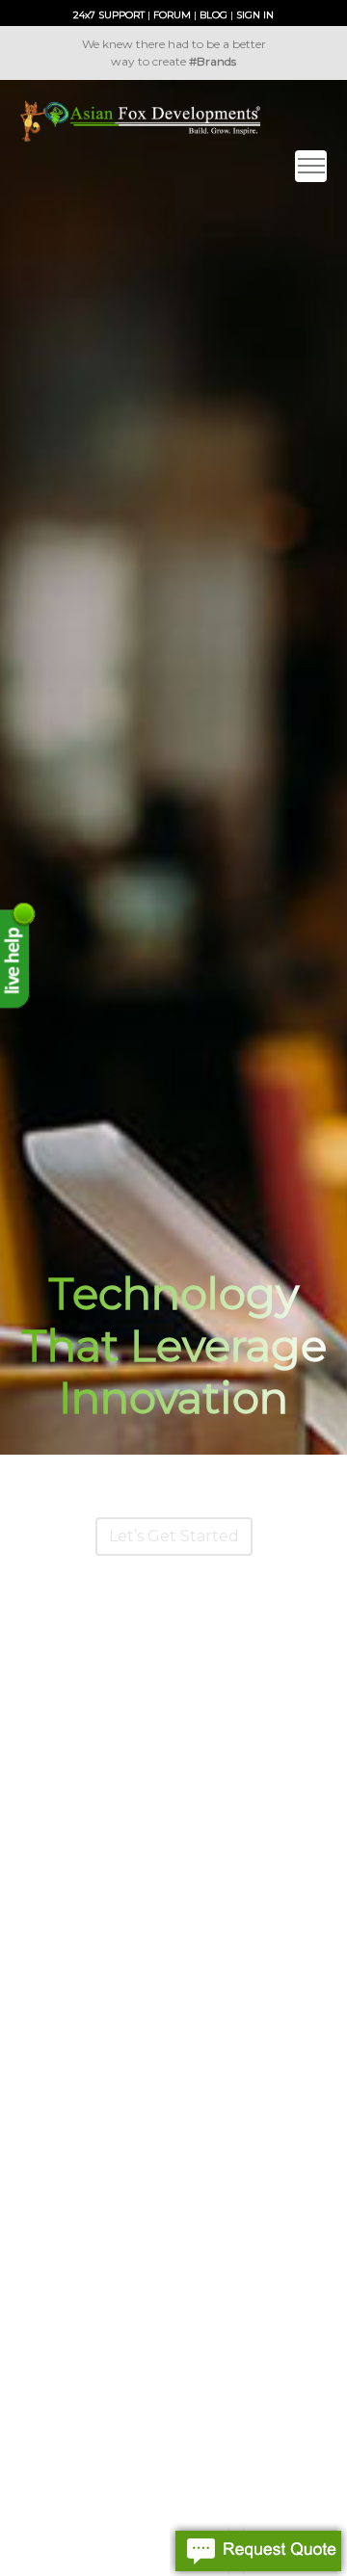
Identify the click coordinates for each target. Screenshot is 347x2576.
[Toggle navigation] (311, 166)
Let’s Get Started (174, 1536)
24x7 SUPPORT (109, 15)
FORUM (172, 15)
